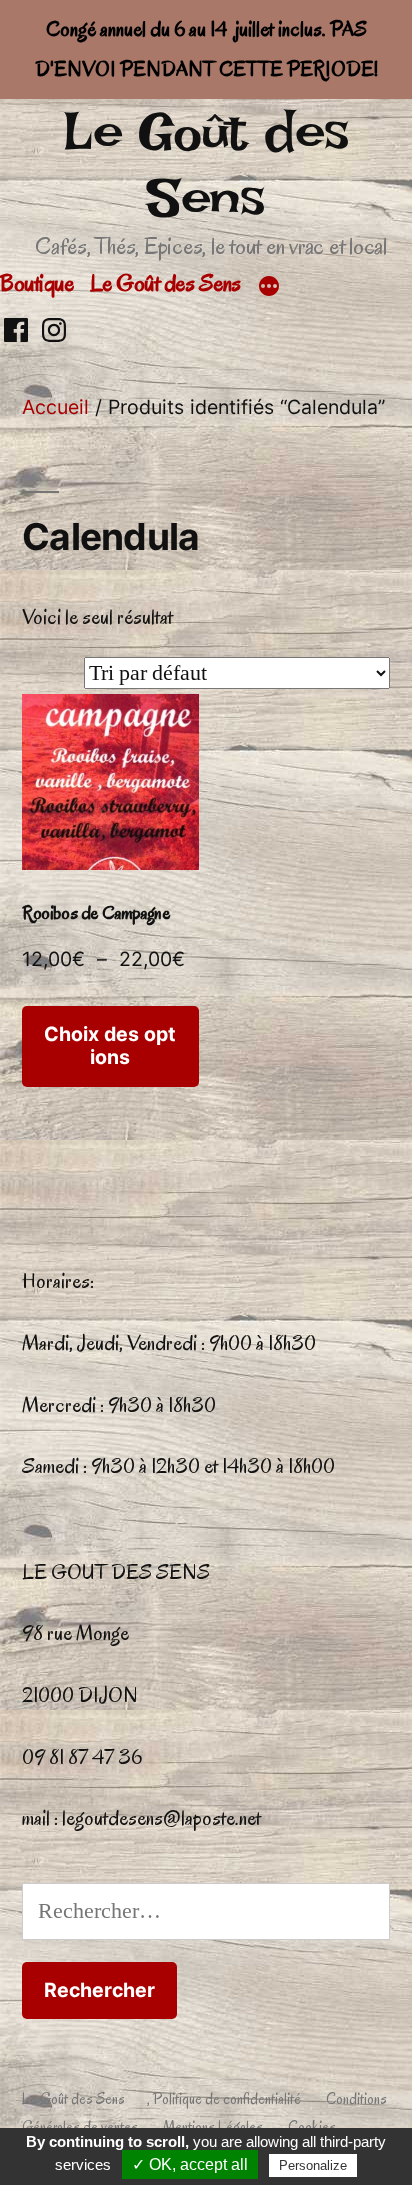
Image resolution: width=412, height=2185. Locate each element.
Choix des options (110, 1045)
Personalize (313, 2165)
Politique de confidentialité (227, 2099)
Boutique (36, 283)
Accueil (55, 407)
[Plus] (269, 287)
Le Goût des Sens (206, 164)
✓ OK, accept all (190, 2164)
